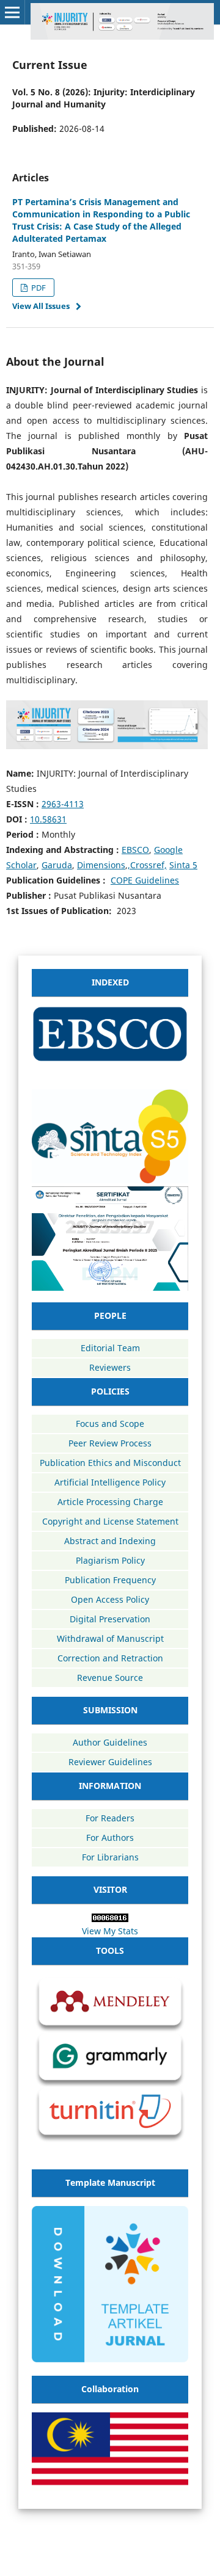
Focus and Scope (110, 1424)
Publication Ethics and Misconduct (110, 1463)
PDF (38, 288)
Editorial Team (110, 1348)
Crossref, (148, 865)
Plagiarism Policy (110, 1560)
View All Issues (41, 306)
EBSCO (135, 850)
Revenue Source (110, 1678)
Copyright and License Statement (110, 1521)
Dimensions (101, 865)
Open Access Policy (110, 1599)
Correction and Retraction (110, 1658)
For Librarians (110, 1857)
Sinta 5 (183, 865)
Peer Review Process (110, 1443)
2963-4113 (63, 804)
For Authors (110, 1838)
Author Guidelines (110, 1742)
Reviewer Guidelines (110, 1762)
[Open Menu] (12, 12)
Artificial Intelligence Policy (110, 1482)
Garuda (57, 865)
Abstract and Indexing (110, 1541)
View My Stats (110, 1931)
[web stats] (110, 1919)
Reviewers (110, 1367)
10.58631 (48, 819)
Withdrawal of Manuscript (110, 1638)
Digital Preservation (110, 1619)
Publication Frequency (110, 1580)
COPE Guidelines (145, 880)
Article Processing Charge (110, 1502)
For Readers (110, 1818)
